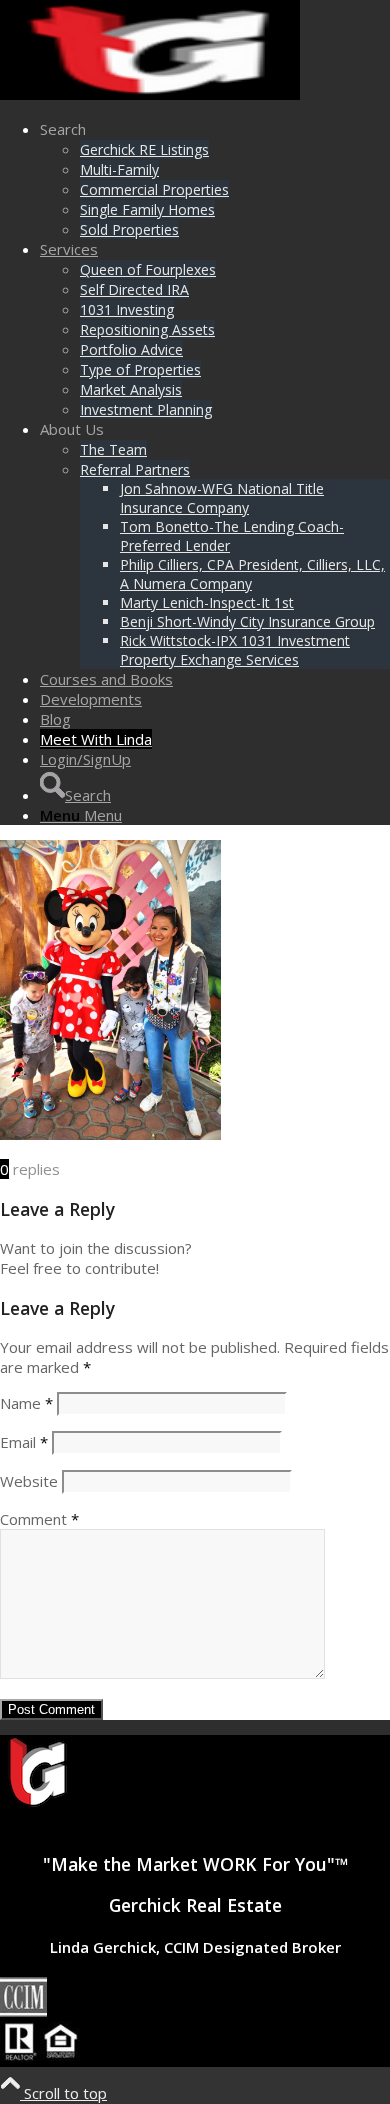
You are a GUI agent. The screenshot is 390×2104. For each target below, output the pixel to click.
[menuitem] (215, 179)
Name (26, 1403)
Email (24, 1442)
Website (29, 1481)
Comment (39, 1519)
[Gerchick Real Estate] (150, 94)
